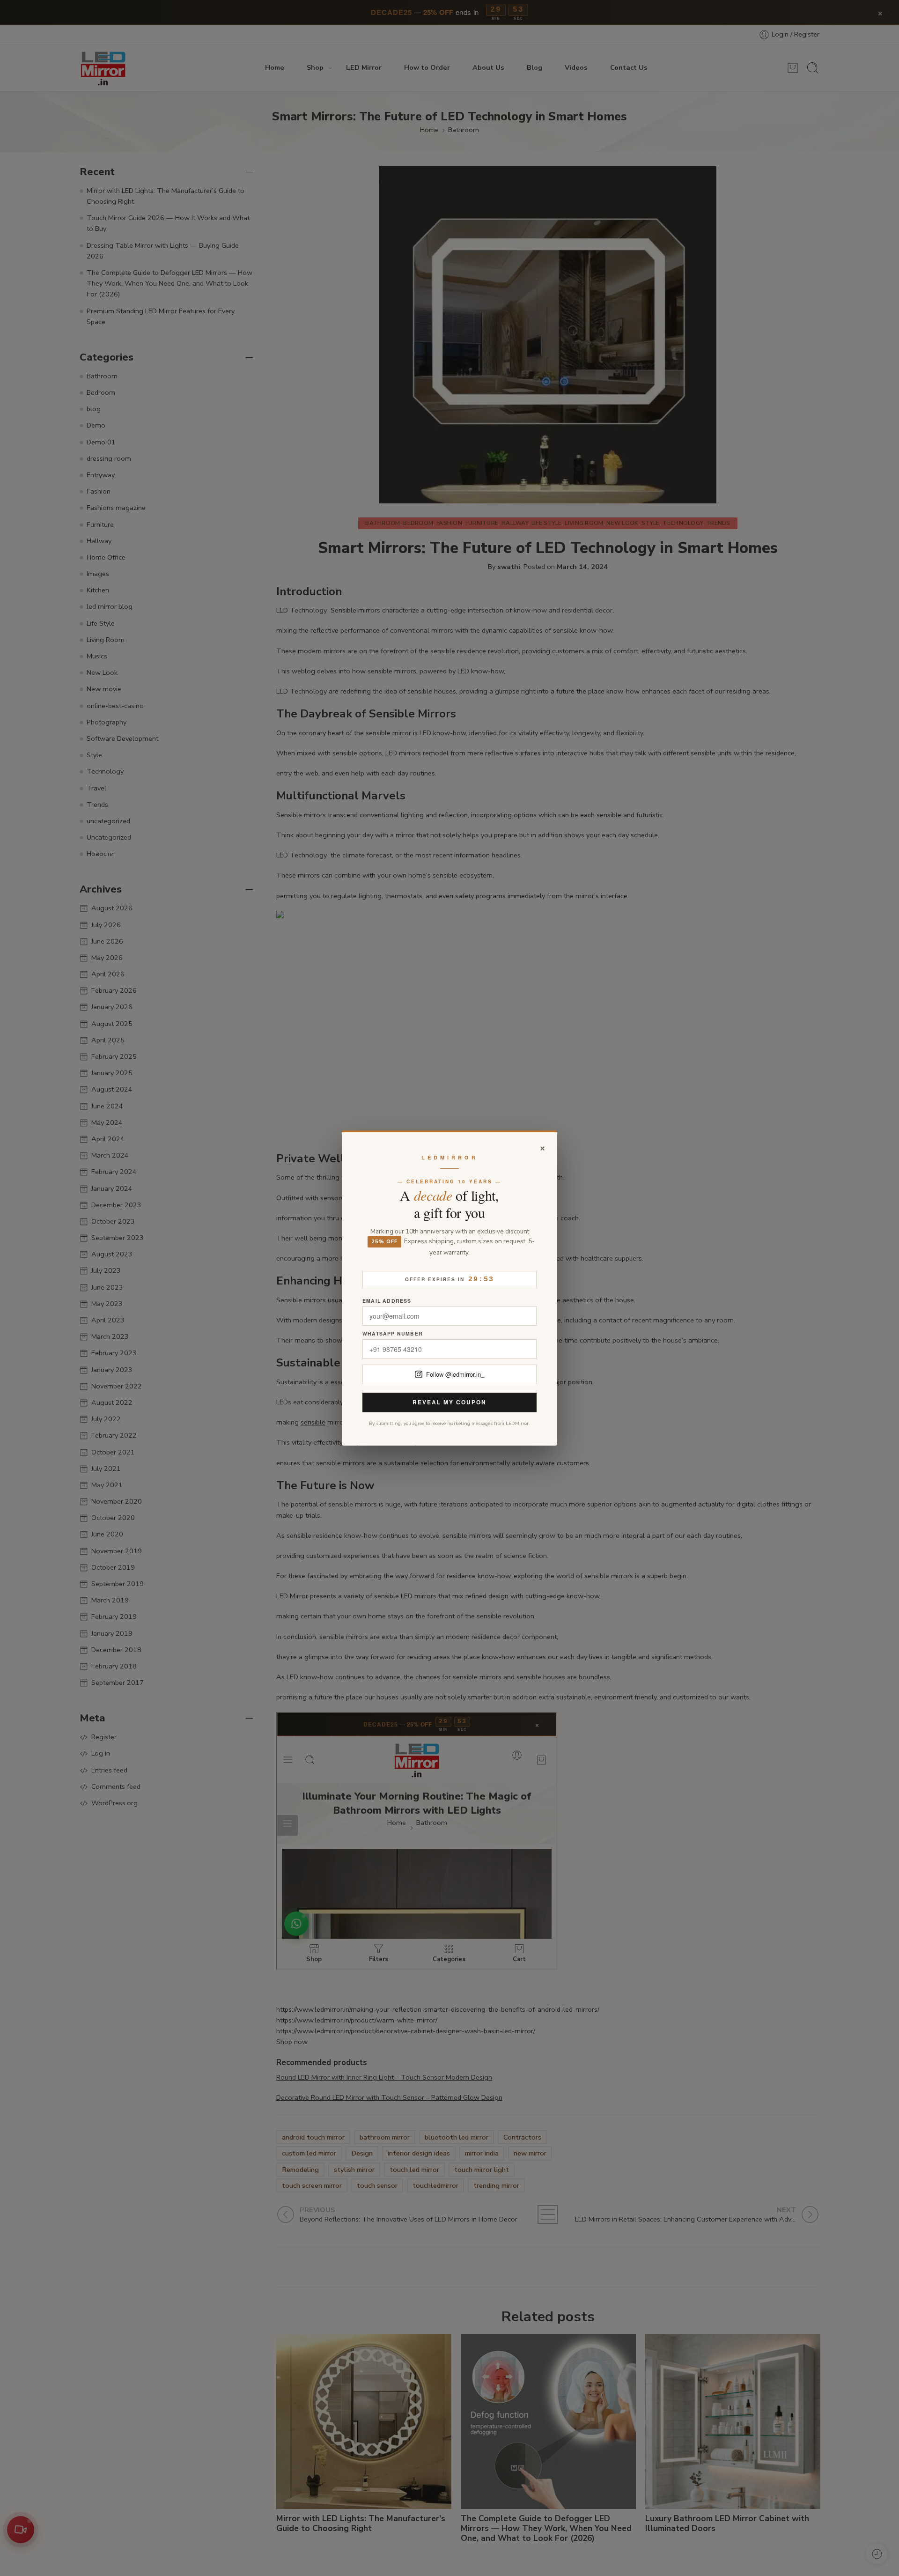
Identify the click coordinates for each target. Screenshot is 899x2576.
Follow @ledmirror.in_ (455, 1374)
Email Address (387, 1301)
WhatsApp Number (393, 1334)
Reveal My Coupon (449, 1402)
